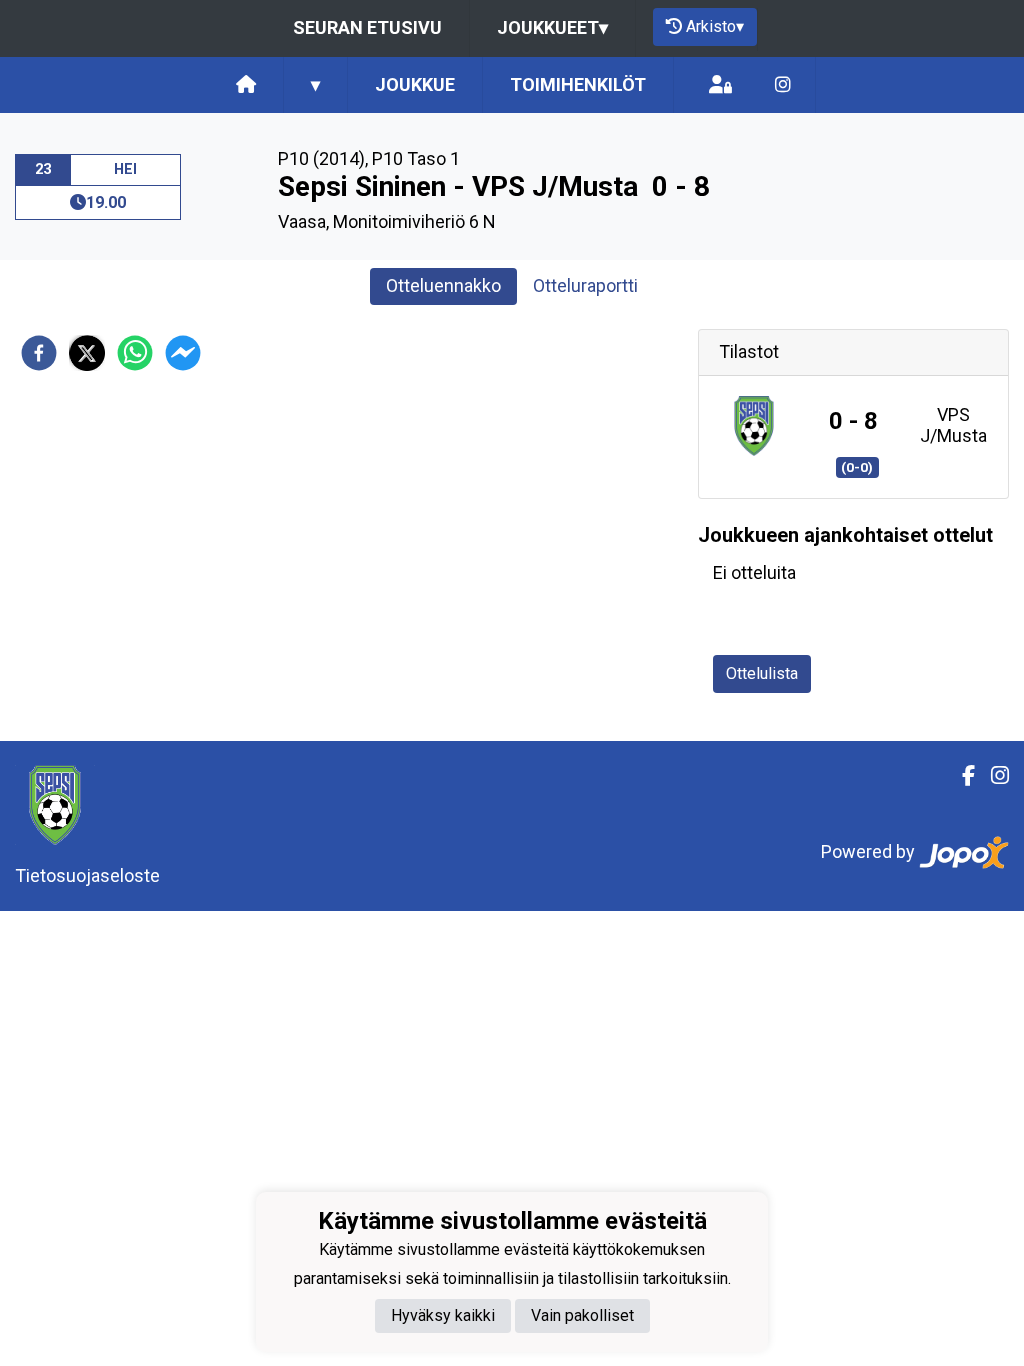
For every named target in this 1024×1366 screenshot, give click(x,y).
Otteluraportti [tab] (585, 285)
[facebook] (39, 353)
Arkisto (715, 26)
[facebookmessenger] (183, 353)
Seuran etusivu (367, 27)
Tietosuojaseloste (87, 875)
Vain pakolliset (582, 1315)
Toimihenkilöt (578, 84)
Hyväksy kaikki (443, 1315)
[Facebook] (960, 776)
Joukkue (415, 84)
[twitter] (87, 353)
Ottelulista (762, 673)
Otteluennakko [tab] (443, 285)
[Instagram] (783, 85)
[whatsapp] (135, 353)
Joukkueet (552, 27)
